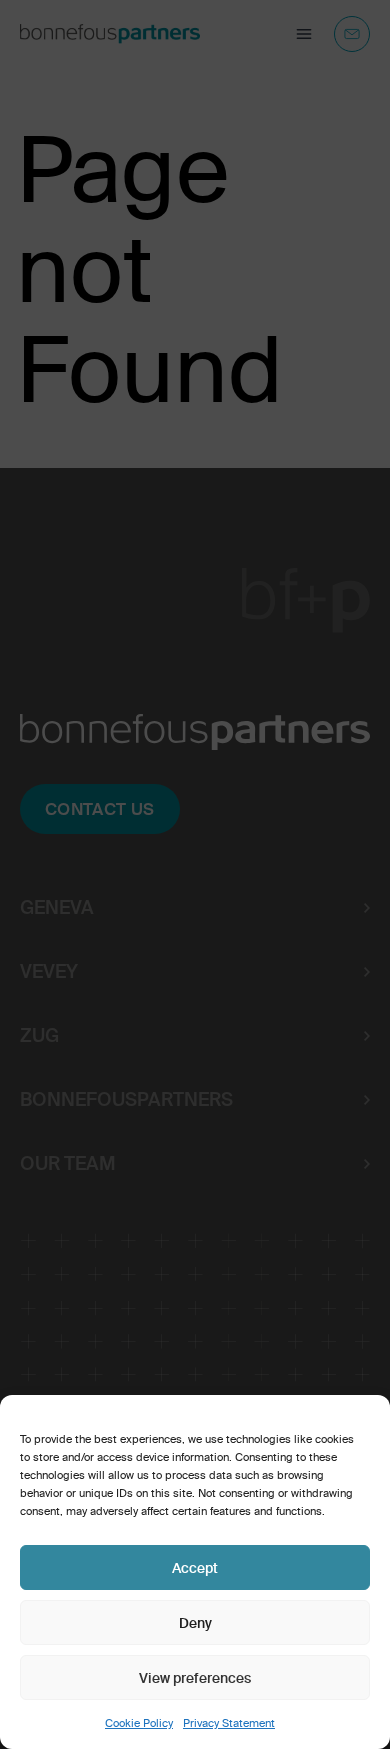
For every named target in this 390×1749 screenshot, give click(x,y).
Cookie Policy (139, 1723)
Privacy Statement (229, 1723)
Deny (195, 1623)
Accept (195, 1568)
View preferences (195, 1678)
